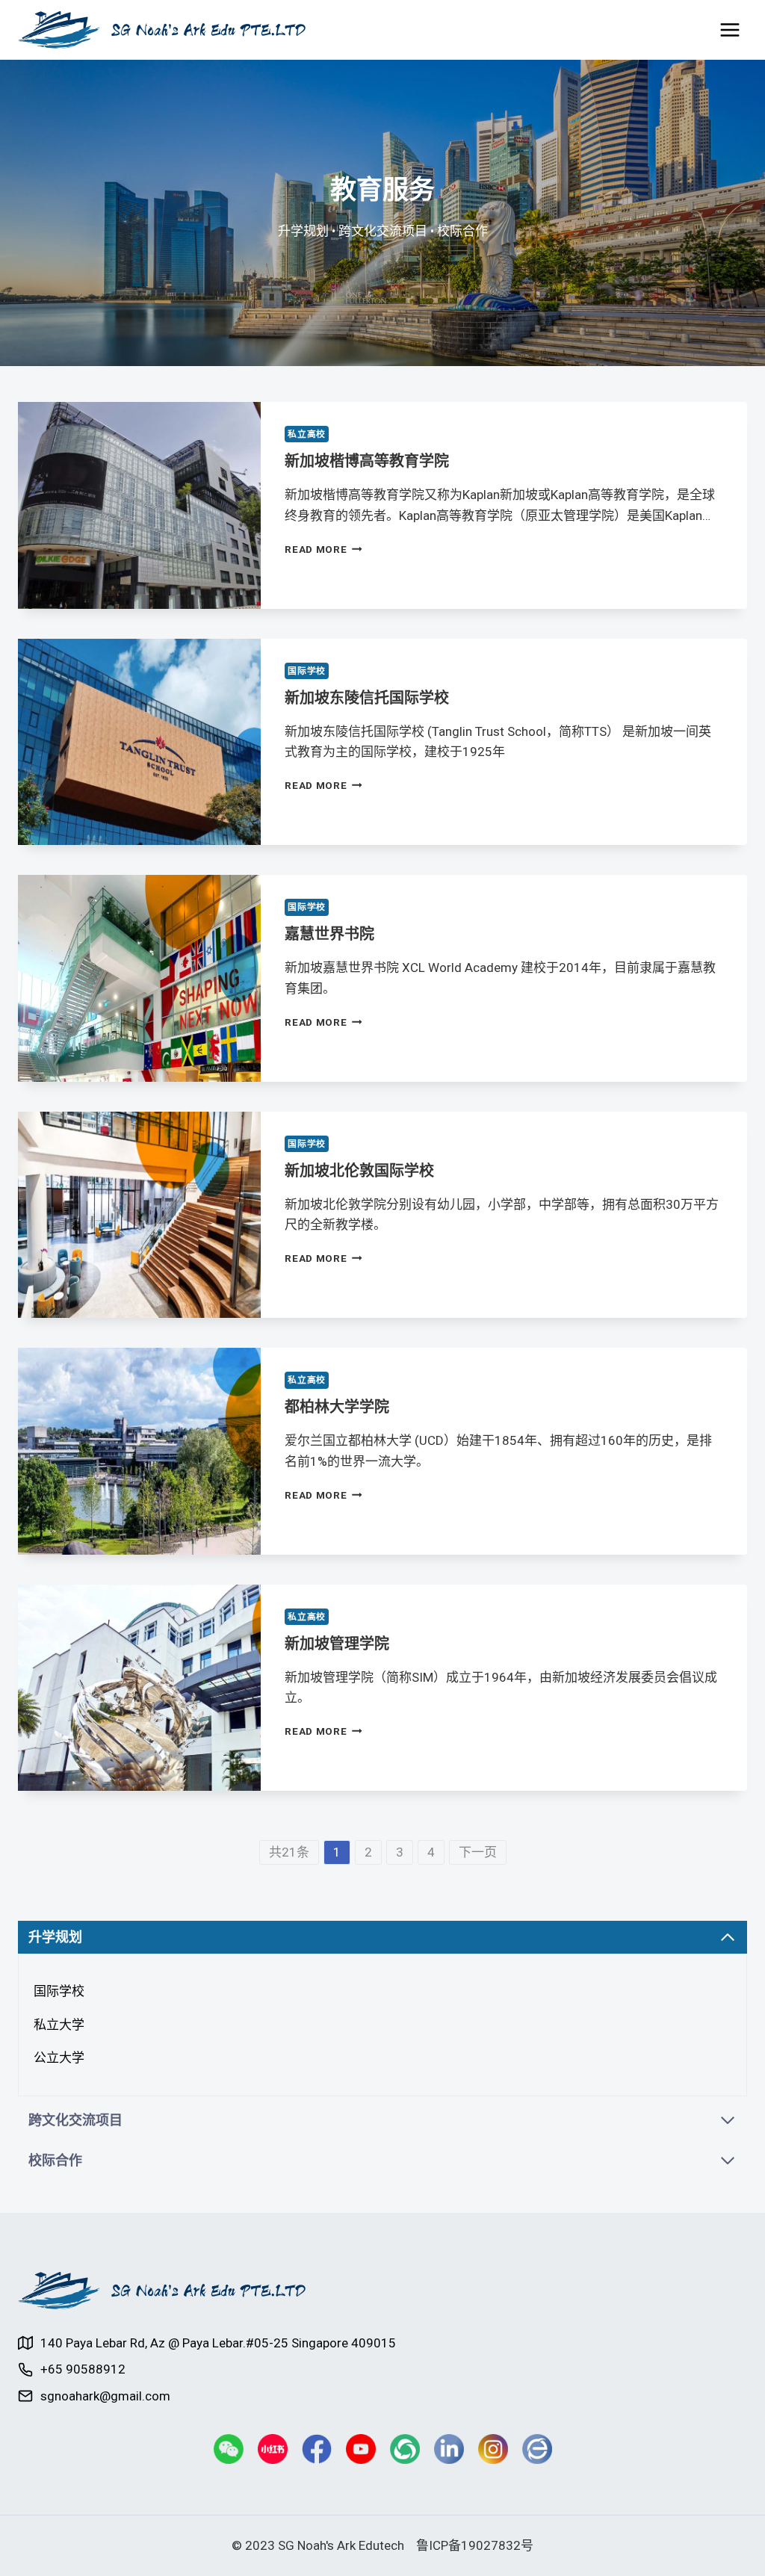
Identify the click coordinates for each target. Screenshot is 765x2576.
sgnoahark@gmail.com (105, 2396)
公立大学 (59, 2058)
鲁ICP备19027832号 (475, 2545)
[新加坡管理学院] (139, 1688)
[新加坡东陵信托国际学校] (139, 742)
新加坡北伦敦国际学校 (359, 1171)
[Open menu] (730, 30)
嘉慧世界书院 (329, 934)
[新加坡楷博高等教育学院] (139, 505)
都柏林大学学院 (337, 1407)
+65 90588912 (83, 2369)
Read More (316, 549)
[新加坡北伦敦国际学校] (139, 1215)
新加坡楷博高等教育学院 (367, 461)
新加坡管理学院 (337, 1644)
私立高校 (306, 434)
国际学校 (306, 671)
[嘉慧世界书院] (139, 978)
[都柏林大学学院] (139, 1451)
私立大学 (59, 2025)
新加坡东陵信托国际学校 (367, 698)
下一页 (478, 1852)
